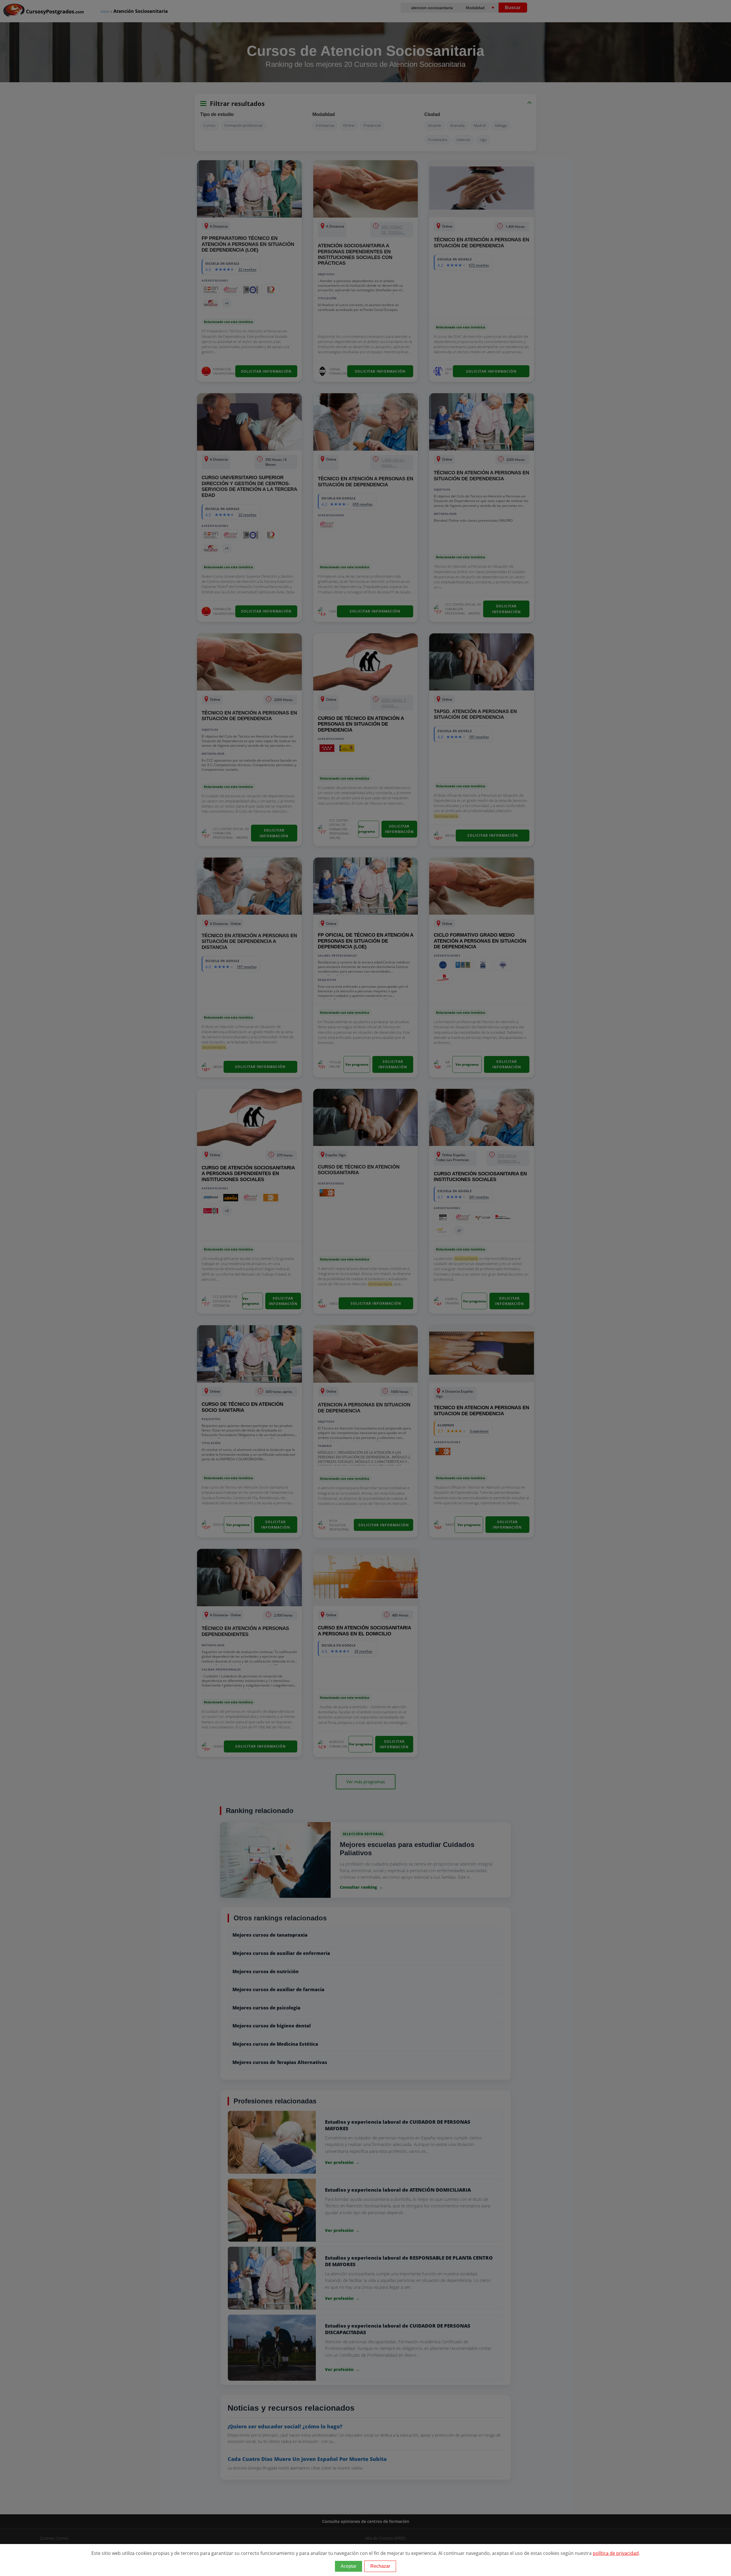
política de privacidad (616, 2553)
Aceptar (349, 2566)
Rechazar (380, 2566)
